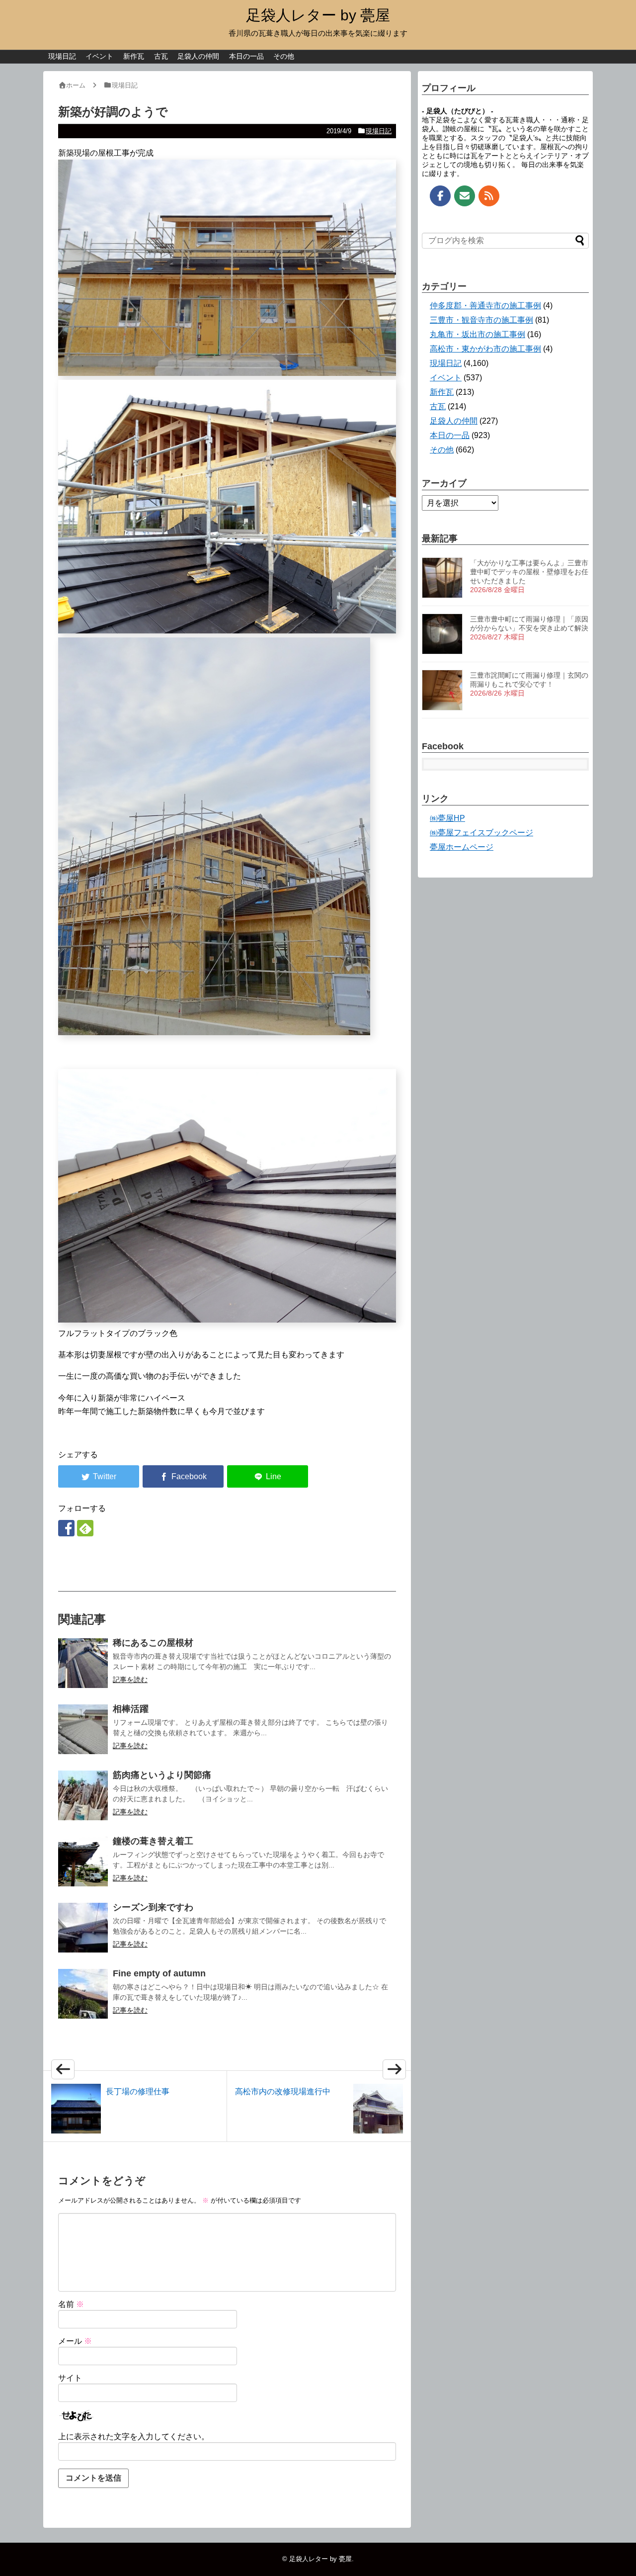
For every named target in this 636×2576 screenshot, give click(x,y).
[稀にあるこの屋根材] (83, 1663)
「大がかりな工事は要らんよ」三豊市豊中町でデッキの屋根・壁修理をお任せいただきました (529, 572)
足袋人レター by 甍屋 (318, 15)
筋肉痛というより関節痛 (162, 1775)
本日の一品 (246, 56)
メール (75, 2341)
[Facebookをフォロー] (66, 1528)
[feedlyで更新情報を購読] (85, 1528)
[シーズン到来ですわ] (83, 1928)
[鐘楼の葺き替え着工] (83, 1862)
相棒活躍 (131, 1709)
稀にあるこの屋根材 (153, 1643)
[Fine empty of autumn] (83, 1994)
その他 (284, 56)
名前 (71, 2304)
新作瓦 (134, 56)
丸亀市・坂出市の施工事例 (477, 334)
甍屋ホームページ (462, 847)
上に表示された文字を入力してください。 (134, 2437)
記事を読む (130, 1680)
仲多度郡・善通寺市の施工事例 (485, 306)
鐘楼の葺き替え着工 (153, 1841)
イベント (99, 56)
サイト (70, 2378)
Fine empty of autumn (159, 1973)
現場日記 (62, 56)
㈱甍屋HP (447, 818)
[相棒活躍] (83, 1729)
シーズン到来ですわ (153, 1907)
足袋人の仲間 (198, 56)
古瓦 (161, 56)
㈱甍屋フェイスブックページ (481, 833)
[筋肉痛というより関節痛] (83, 1795)
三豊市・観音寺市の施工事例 (481, 320)
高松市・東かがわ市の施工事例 (485, 349)
